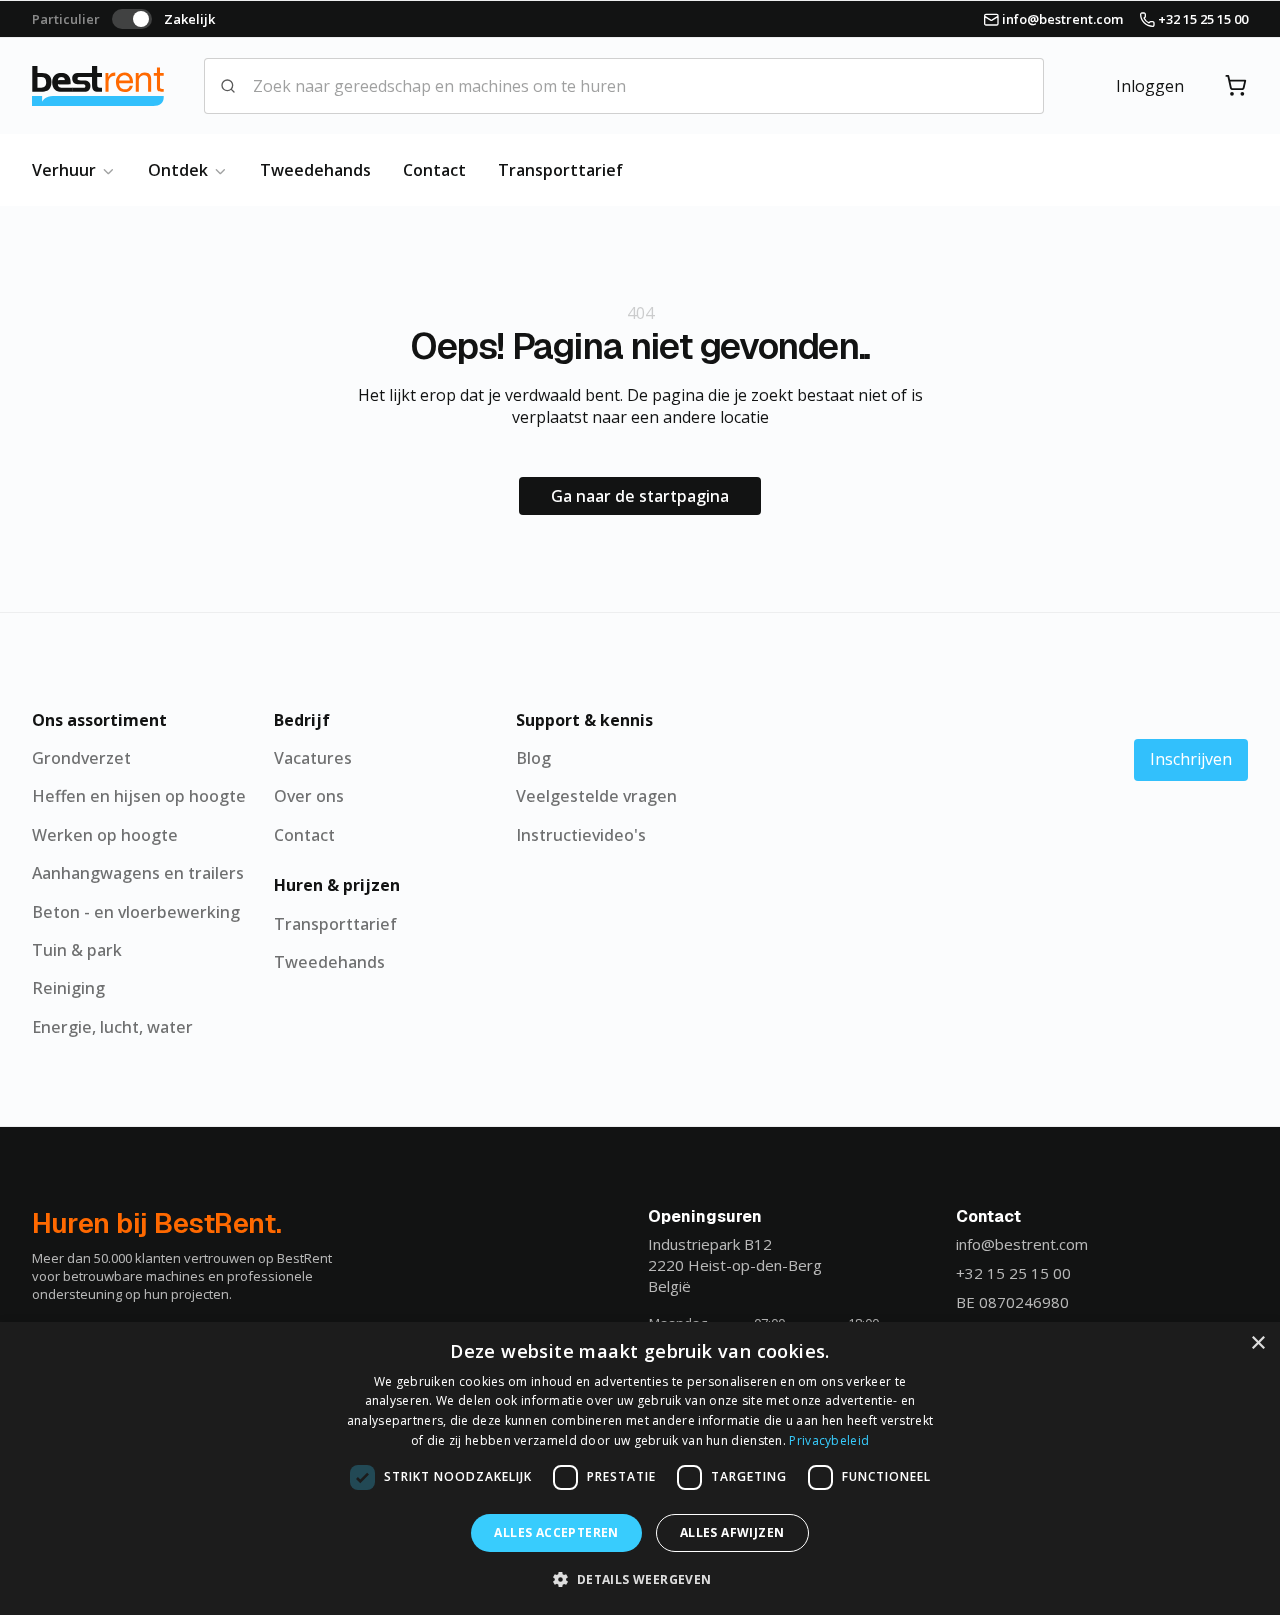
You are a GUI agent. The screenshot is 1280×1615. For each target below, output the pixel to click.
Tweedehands (315, 170)
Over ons (309, 796)
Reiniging (68, 988)
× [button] (1257, 1343)
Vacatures (313, 758)
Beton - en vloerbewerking (136, 912)
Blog (533, 758)
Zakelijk (189, 19)
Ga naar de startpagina (640, 496)
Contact (434, 170)
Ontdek (180, 170)
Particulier (66, 19)
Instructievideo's (581, 835)
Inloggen (1150, 86)
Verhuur (66, 170)
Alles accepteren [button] (556, 1532)
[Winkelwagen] (1236, 86)
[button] (639, 1579)
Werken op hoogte (105, 835)
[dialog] (640, 1468)
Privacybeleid (829, 1440)
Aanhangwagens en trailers (138, 873)
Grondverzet (81, 758)
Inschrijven (1191, 759)
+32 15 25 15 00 (1013, 1273)
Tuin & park (77, 950)
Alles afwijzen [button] (732, 1532)
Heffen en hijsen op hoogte (139, 796)
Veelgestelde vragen (596, 796)
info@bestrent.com (1022, 1244)
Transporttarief (560, 170)
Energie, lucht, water (112, 1027)
